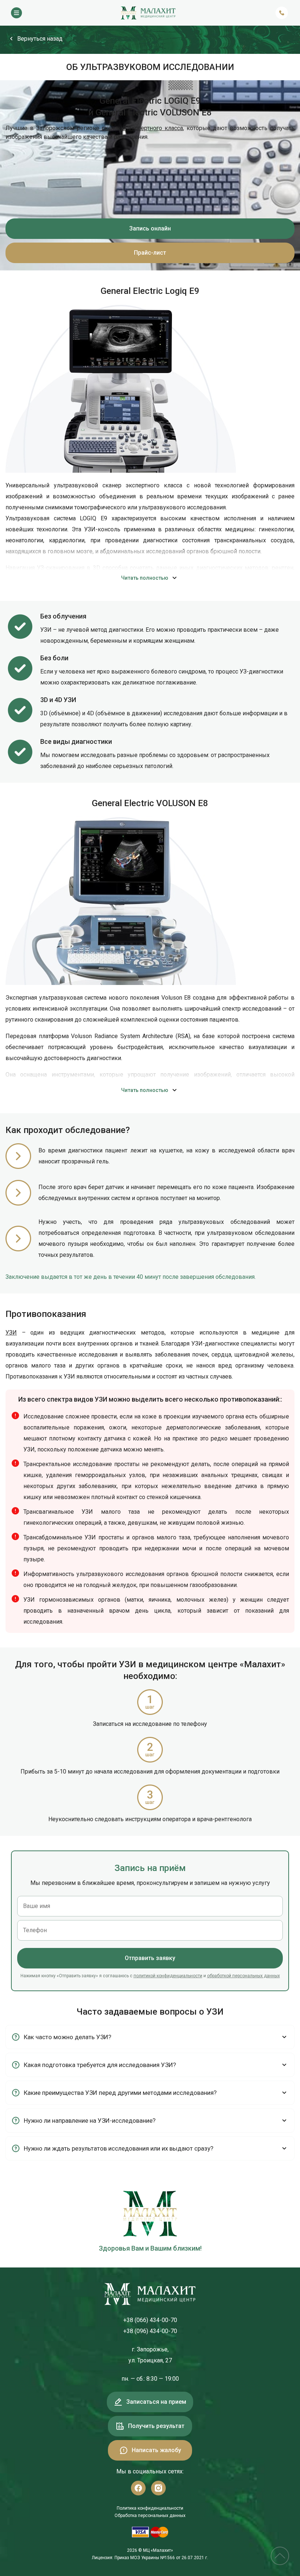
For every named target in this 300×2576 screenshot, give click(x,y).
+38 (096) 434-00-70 (150, 2331)
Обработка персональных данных (150, 2516)
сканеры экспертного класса (142, 128)
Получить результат (156, 2426)
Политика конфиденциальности (150, 2508)
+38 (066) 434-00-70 (150, 2320)
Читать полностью (145, 578)
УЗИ (11, 1333)
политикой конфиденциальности (168, 1976)
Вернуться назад (40, 39)
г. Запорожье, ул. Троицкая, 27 (150, 2355)
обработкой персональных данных (243, 1976)
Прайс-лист (150, 253)
